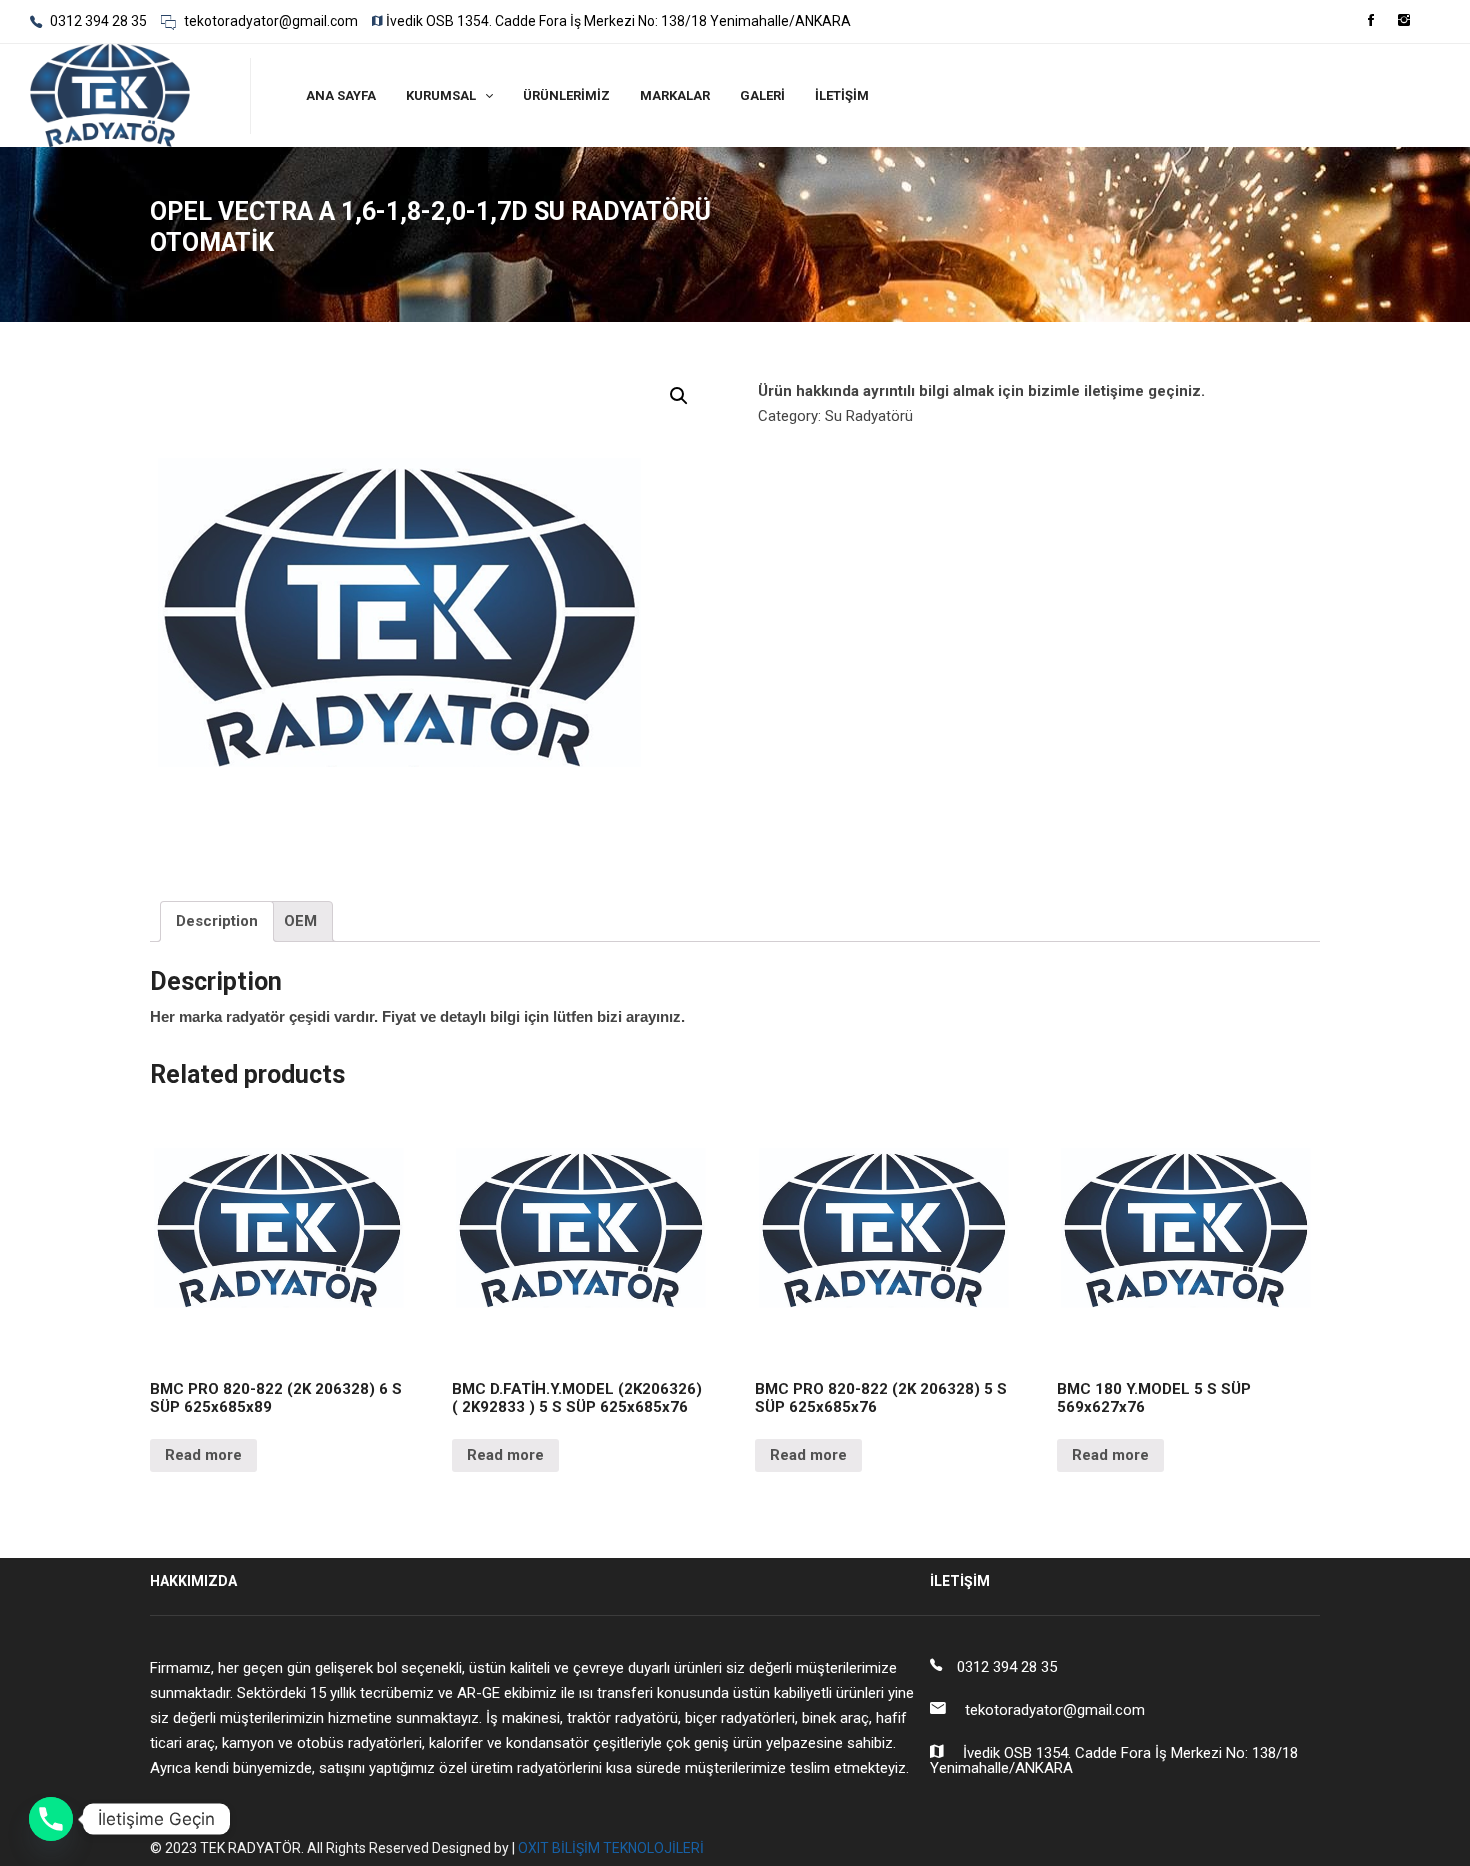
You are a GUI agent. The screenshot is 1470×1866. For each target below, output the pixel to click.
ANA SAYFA (341, 95)
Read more (203, 1455)
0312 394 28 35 (97, 21)
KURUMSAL (441, 95)
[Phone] (51, 1819)
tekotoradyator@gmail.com (269, 21)
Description (217, 921)
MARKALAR (675, 95)
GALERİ (762, 95)
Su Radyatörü (869, 416)
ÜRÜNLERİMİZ (566, 95)
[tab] (217, 922)
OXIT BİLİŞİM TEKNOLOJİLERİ (611, 1848)
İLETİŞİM (842, 95)
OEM (300, 921)
